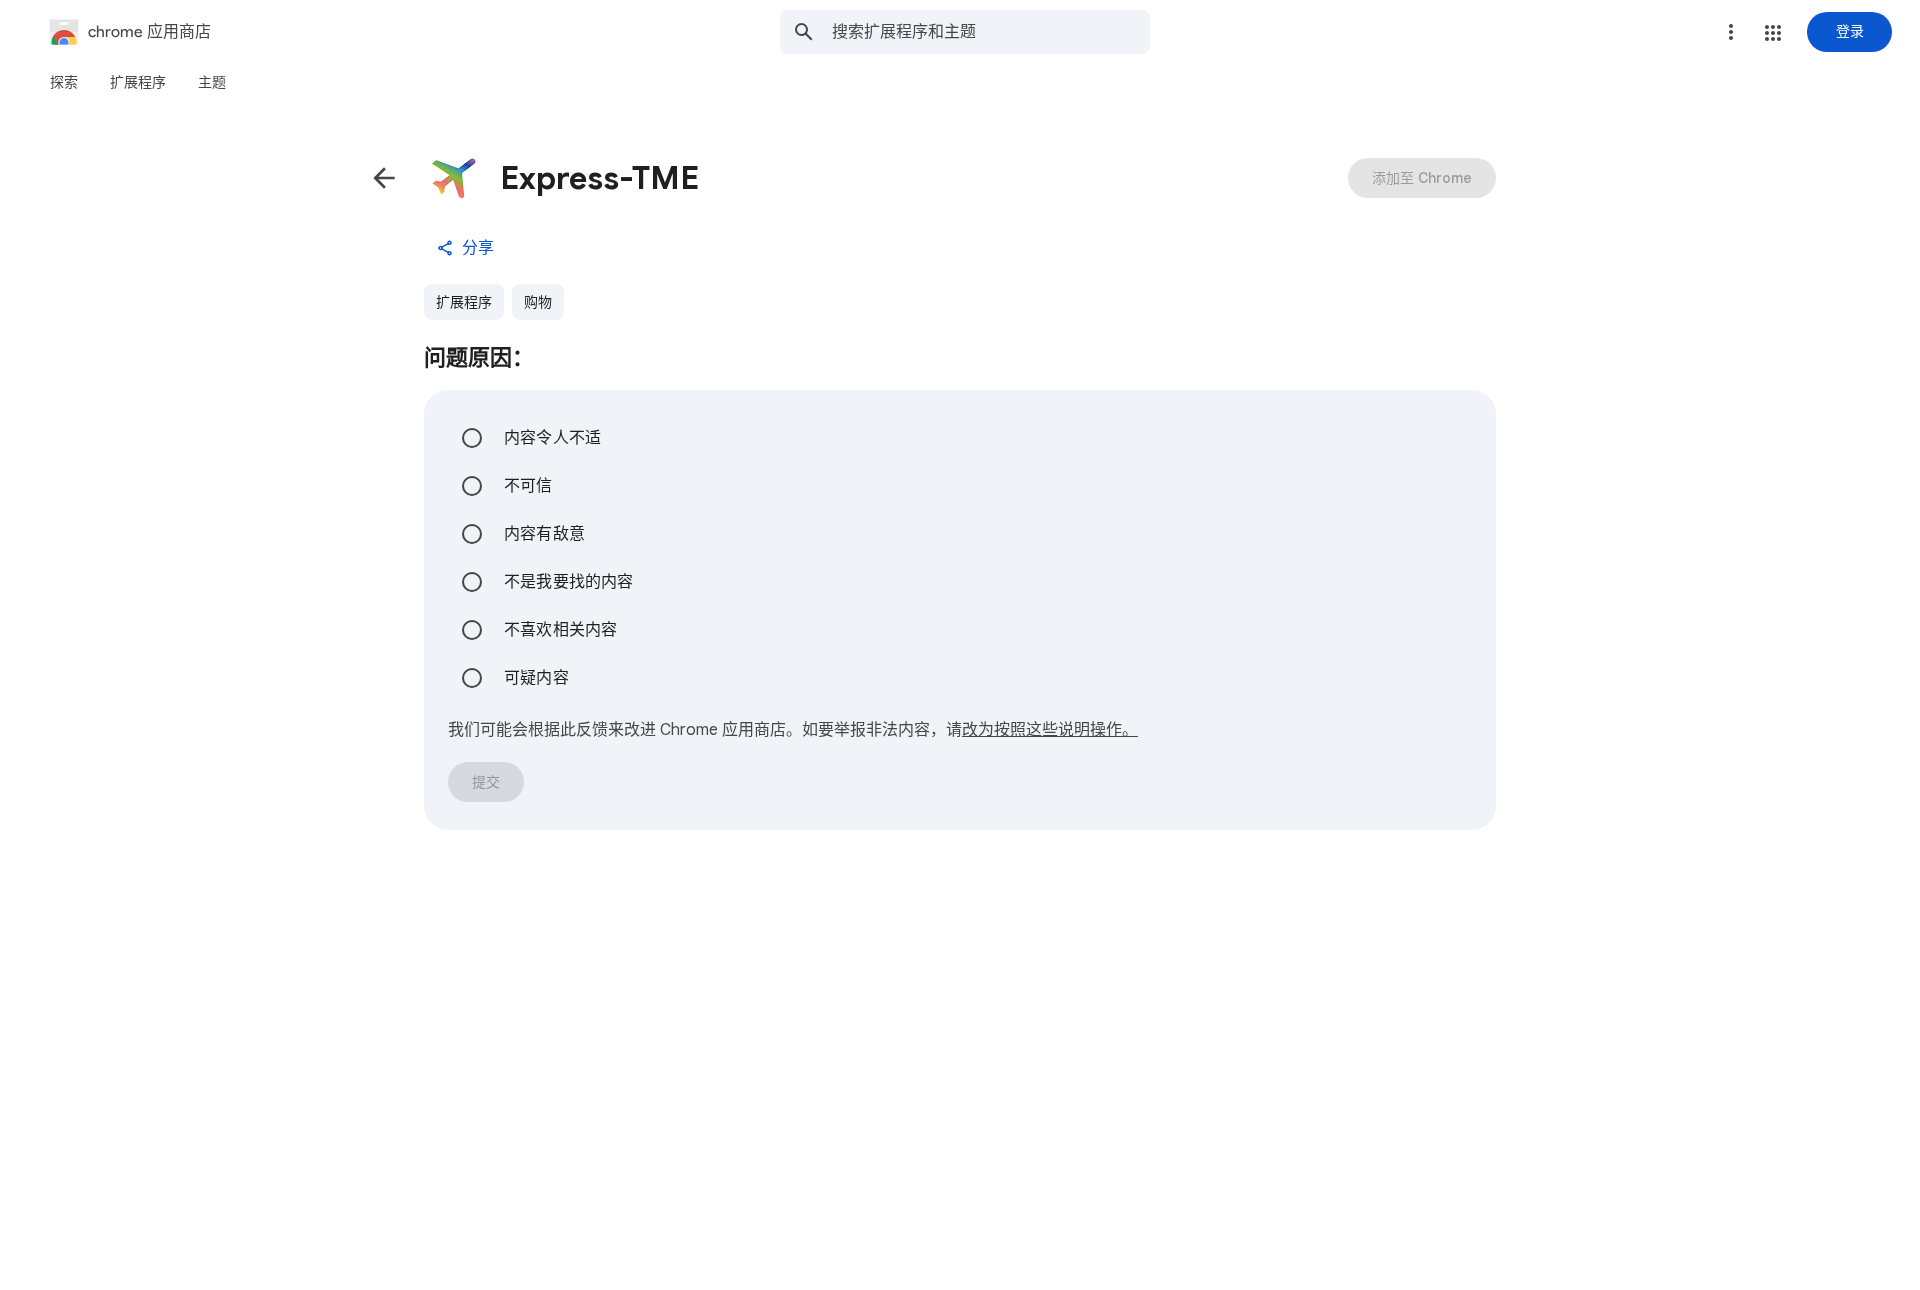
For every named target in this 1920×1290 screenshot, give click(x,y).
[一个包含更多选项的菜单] (1731, 32)
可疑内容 (536, 678)
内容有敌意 (544, 534)
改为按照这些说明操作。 (1050, 730)
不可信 (528, 486)
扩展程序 (464, 302)
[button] (1773, 33)
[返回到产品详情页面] (384, 178)
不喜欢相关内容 (560, 630)
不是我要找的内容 (569, 582)
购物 (538, 302)
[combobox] (991, 32)
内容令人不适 (552, 438)
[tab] (64, 82)
